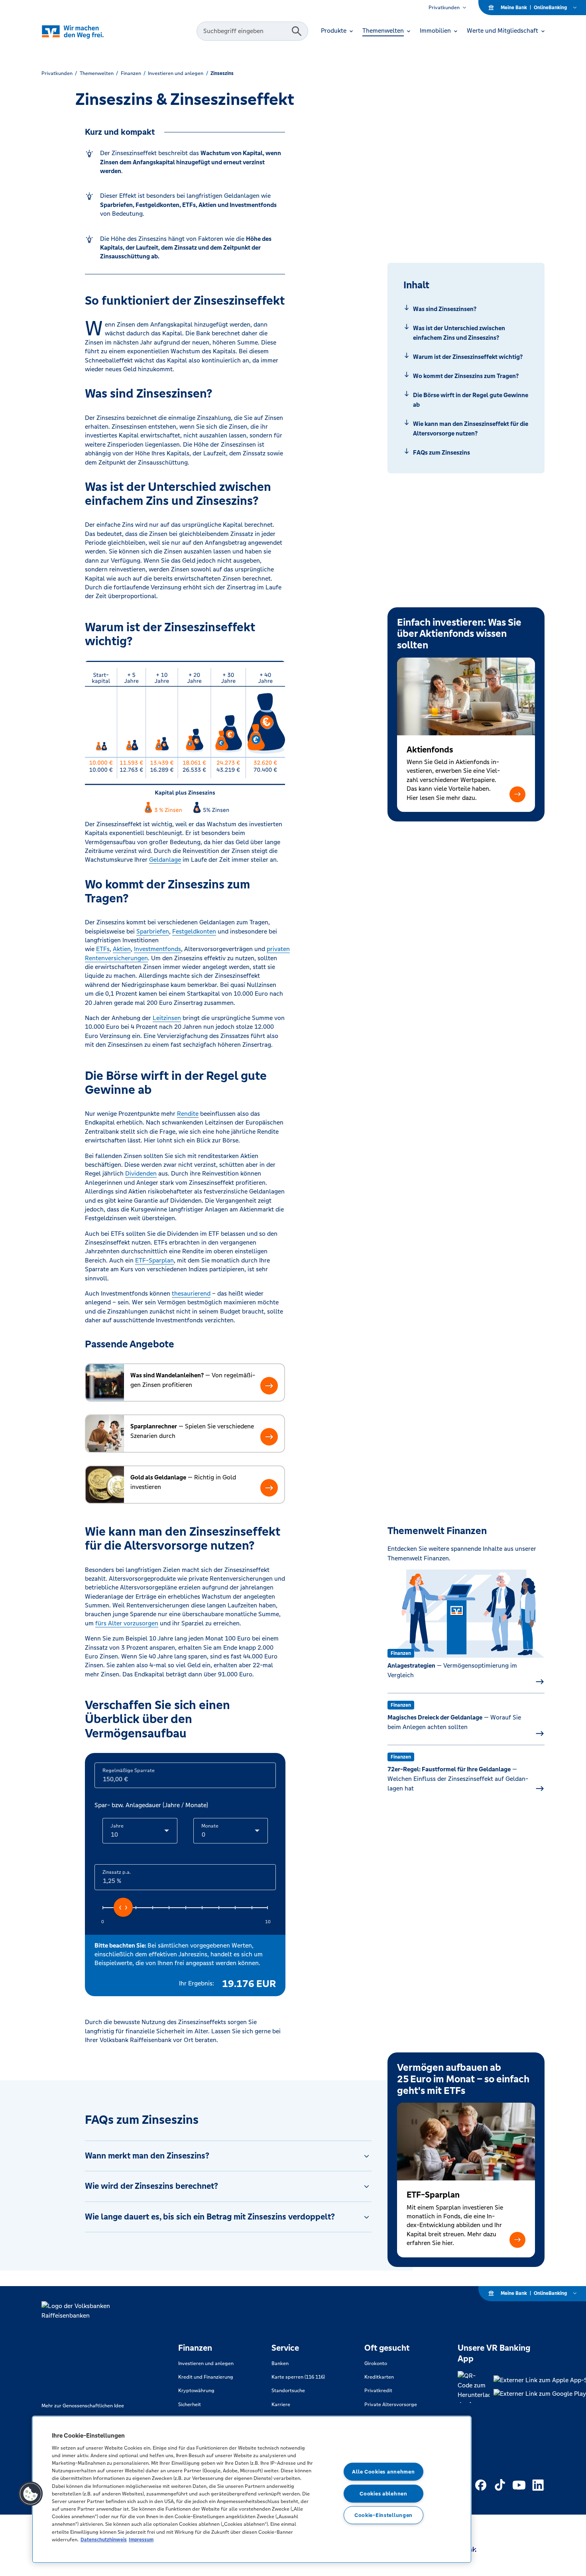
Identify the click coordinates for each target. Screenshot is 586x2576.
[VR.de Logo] (84, 31)
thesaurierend (191, 1293)
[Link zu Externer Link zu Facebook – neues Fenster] (481, 2485)
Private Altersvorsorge (391, 2405)
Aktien (122, 949)
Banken (280, 2363)
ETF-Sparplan (154, 1260)
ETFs (103, 949)
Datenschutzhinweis (104, 2540)
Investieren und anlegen (206, 2363)
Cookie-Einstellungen (383, 2515)
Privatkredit (378, 2391)
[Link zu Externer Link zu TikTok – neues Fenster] (500, 2485)
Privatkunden (444, 8)
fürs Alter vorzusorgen (127, 1623)
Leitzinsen (167, 1018)
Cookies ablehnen (383, 2493)
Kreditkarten (379, 2377)
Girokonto (376, 2363)
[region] (252, 2489)
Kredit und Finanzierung (206, 2377)
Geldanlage (165, 860)
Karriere (281, 2405)
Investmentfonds (157, 949)
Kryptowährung (196, 2391)
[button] (517, 794)
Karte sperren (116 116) (298, 2377)
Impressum (141, 2540)
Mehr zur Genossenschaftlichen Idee (83, 2406)
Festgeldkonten (194, 931)
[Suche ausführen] (297, 31)
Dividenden (141, 1173)
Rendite (188, 1114)
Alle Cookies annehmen (383, 2472)
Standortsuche (288, 2391)
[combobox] (245, 31)
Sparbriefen (153, 931)
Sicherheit (190, 2405)
